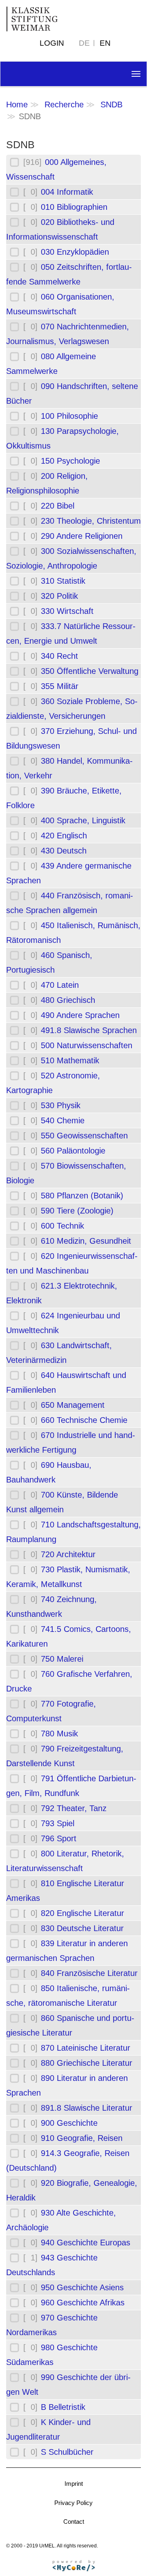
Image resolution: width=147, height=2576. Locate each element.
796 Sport (59, 1838)
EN (105, 43)
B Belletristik (63, 2407)
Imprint (74, 2484)
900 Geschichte (69, 2123)
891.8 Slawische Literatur (87, 2108)
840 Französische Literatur (89, 1973)
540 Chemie (63, 1120)
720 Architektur (68, 1554)
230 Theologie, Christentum (91, 521)
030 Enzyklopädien (75, 252)
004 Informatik (67, 192)
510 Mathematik (70, 1060)
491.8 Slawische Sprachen (89, 1030)
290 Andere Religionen (82, 536)
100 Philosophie (69, 416)
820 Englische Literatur (82, 1913)
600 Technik (62, 1226)
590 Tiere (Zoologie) (77, 1211)
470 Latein (60, 985)
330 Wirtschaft (67, 611)
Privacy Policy (73, 2503)
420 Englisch (64, 836)
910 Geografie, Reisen (82, 2138)
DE (84, 43)
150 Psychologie (70, 461)
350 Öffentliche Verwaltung (90, 671)
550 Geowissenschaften (84, 1136)
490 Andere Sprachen (80, 1015)
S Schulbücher (67, 2452)
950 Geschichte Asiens (82, 2287)
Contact (74, 2522)
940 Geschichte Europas (86, 2243)
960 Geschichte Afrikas (83, 2303)
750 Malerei (62, 1659)
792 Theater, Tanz (74, 1808)
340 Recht (59, 656)
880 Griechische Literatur (87, 2063)
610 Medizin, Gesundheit (86, 1241)
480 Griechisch (68, 1000)
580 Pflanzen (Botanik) (82, 1196)
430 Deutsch (64, 851)
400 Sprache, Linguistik (83, 820)
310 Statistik (63, 581)
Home (17, 104)
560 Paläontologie (73, 1151)
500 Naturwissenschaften (87, 1045)
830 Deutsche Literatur (82, 1928)
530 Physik (61, 1105)
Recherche (64, 104)
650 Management (73, 1405)
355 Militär (60, 686)
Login (52, 43)
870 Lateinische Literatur (86, 2048)
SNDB (111, 104)
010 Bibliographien (74, 207)
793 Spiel (58, 1823)
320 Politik (59, 596)
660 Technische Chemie (84, 1420)
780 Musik (59, 1734)
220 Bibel (58, 506)
